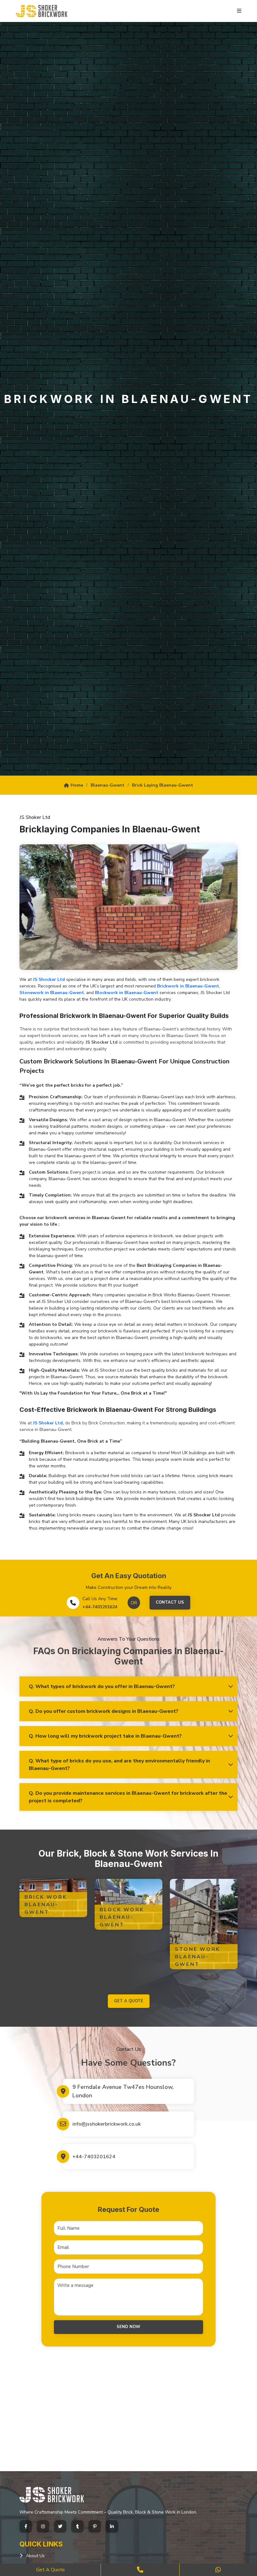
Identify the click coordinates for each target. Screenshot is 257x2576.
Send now (128, 2327)
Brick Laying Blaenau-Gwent (163, 785)
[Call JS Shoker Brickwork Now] (140, 2570)
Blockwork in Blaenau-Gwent (127, 993)
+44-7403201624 (100, 1607)
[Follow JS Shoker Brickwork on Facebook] (26, 2526)
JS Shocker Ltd (49, 979)
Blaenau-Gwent (108, 785)
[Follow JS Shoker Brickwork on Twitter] (60, 2526)
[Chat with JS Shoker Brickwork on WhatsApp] (218, 2570)
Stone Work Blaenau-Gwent (197, 1957)
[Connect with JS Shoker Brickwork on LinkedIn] (112, 2526)
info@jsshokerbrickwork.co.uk (107, 2124)
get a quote (129, 2001)
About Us (35, 2556)
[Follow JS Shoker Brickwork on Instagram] (43, 2526)
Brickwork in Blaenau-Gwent (188, 986)
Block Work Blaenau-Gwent (122, 1917)
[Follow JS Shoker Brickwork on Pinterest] (95, 2526)
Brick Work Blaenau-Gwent (46, 1905)
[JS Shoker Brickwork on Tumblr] (77, 2526)
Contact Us (170, 1602)
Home (77, 785)
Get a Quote (50, 2570)
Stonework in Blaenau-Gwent (52, 993)
